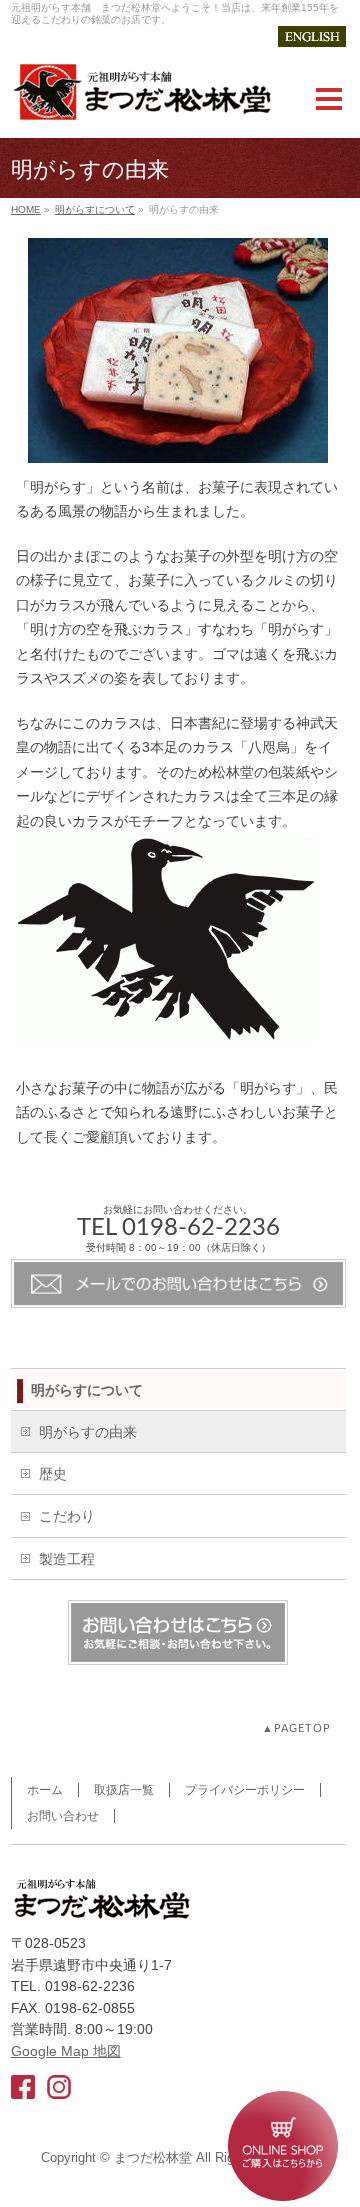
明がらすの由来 (88, 1432)
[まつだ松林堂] (141, 97)
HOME (26, 209)
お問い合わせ (63, 1816)
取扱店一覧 (124, 1790)
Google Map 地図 (66, 2051)
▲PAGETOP (296, 1728)
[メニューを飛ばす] (180, 149)
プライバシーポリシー (245, 1790)
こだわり (67, 1516)
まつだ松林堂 (153, 2158)
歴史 (53, 1474)
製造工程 (67, 1559)
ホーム (45, 1790)
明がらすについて (95, 209)
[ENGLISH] (312, 37)
